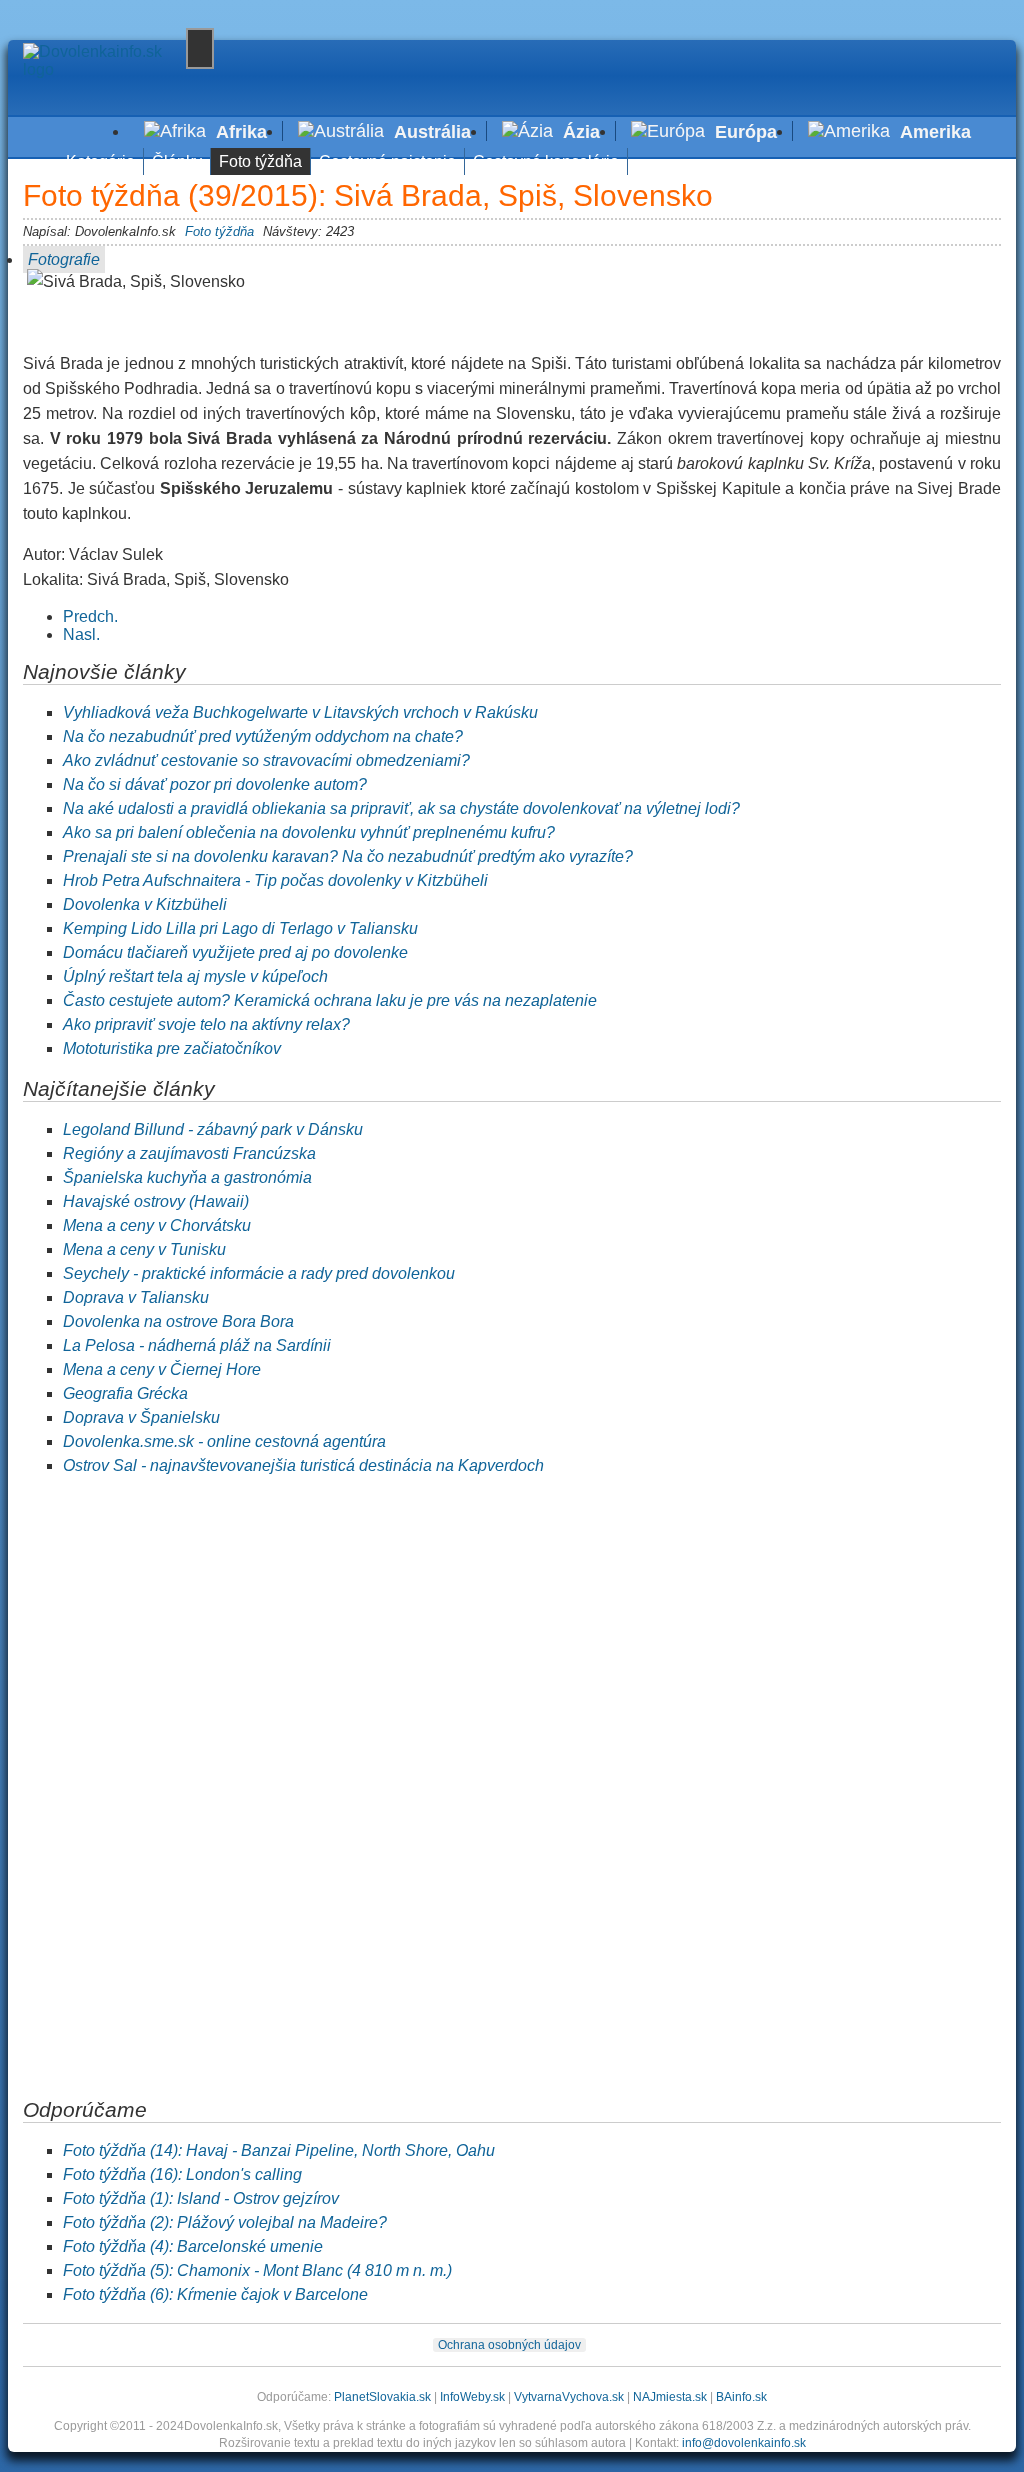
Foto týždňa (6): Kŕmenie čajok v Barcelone (215, 2294)
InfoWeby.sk (472, 2397)
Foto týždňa (260, 161)
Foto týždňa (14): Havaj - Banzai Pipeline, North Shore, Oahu (279, 2150)
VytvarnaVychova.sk (569, 2397)
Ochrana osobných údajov (509, 2345)
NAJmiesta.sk (670, 2397)
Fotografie (64, 259)
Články (177, 161)
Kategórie (100, 161)
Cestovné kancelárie (546, 161)
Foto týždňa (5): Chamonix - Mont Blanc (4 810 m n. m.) (257, 2270)
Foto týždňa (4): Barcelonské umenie (193, 2246)
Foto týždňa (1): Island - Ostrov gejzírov (201, 2198)
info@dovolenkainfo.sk (744, 2443)
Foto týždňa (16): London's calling (182, 2174)
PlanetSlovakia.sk (382, 2397)
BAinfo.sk (741, 2397)
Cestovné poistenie (387, 161)
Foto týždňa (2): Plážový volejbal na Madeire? (225, 2222)
